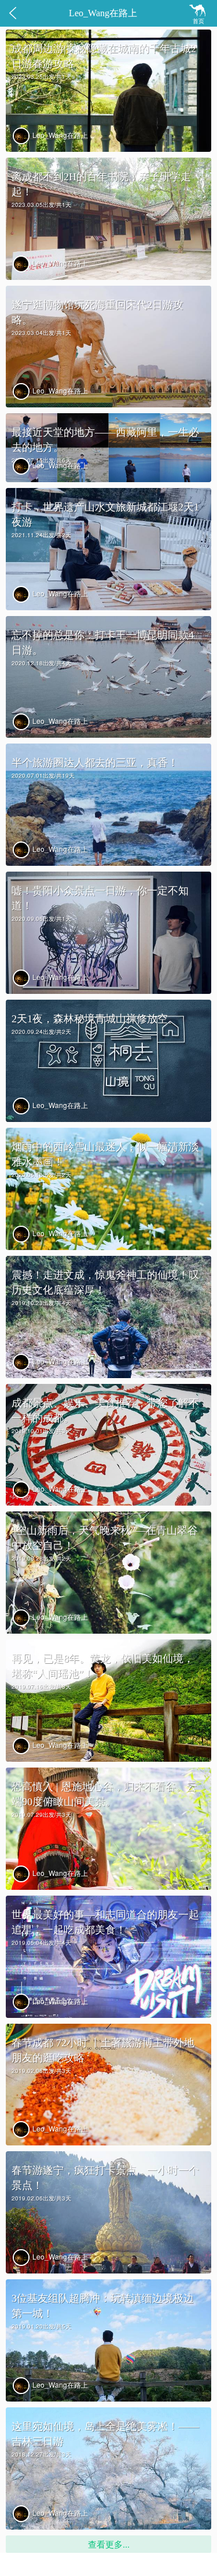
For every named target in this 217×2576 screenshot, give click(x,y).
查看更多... (109, 2544)
